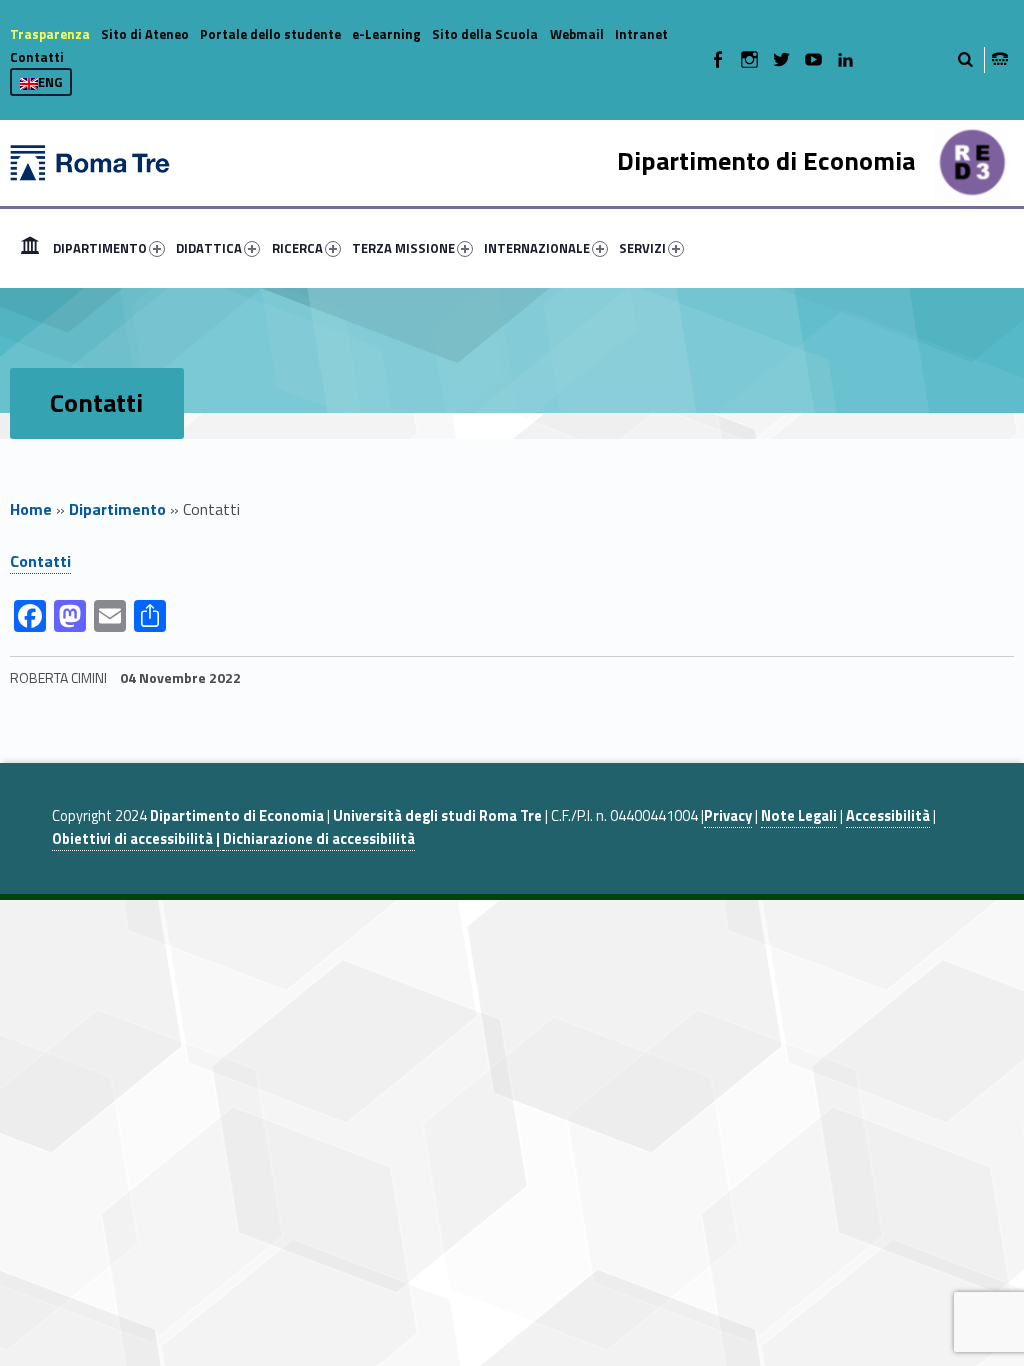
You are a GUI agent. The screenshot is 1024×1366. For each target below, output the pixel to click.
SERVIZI (642, 248)
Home (30, 248)
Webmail (577, 34)
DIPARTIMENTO (100, 248)
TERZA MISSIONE (403, 248)
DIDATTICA (209, 248)
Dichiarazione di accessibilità (319, 839)
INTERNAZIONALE (537, 248)
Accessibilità (888, 816)
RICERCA (297, 248)
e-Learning (386, 34)
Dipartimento (117, 509)
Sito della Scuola (485, 34)
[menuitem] (30, 248)
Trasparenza (50, 34)
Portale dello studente (270, 34)
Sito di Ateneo (145, 34)
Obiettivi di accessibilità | (137, 839)
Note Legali (799, 816)
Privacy (728, 816)
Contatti (37, 57)
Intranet (641, 34)
